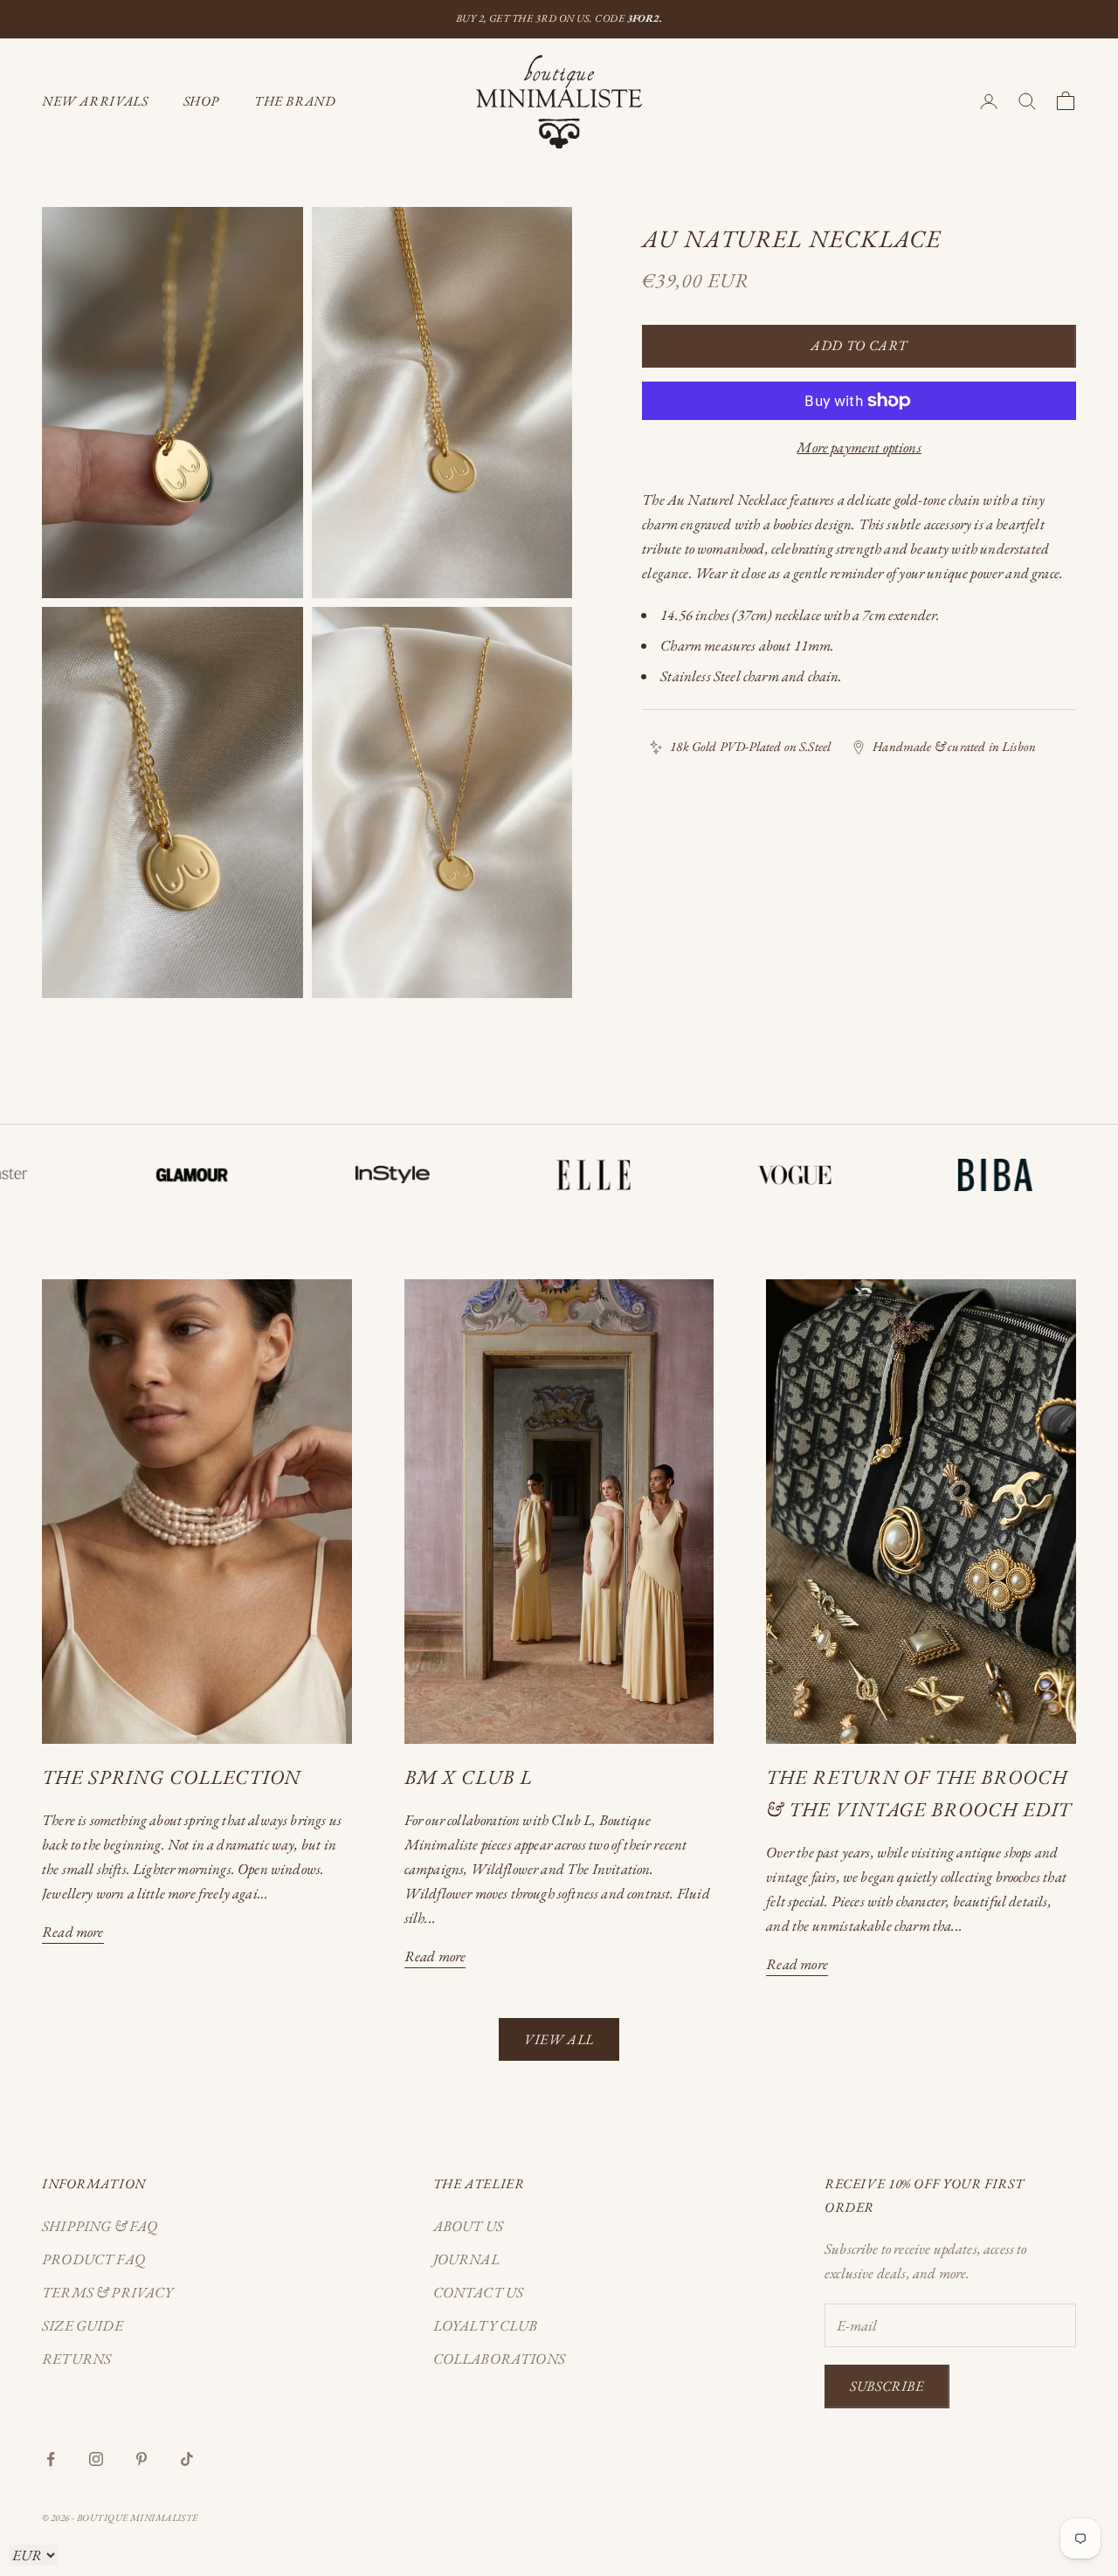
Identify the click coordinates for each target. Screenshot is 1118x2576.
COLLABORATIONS (499, 2359)
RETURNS (76, 2359)
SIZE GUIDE (83, 2325)
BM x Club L (468, 1777)
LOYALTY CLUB (486, 2325)
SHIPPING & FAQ (100, 2226)
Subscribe (887, 2386)
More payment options (859, 447)
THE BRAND (295, 101)
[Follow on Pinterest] (141, 2459)
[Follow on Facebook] (51, 2459)
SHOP (202, 101)
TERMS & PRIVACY (108, 2292)
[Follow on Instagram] (96, 2459)
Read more (73, 1932)
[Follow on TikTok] (187, 2459)
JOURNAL (466, 2259)
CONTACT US (479, 2292)
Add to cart (859, 345)
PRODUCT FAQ (93, 2259)
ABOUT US (468, 2226)
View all (559, 2039)
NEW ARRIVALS (95, 101)
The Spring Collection (171, 1777)
